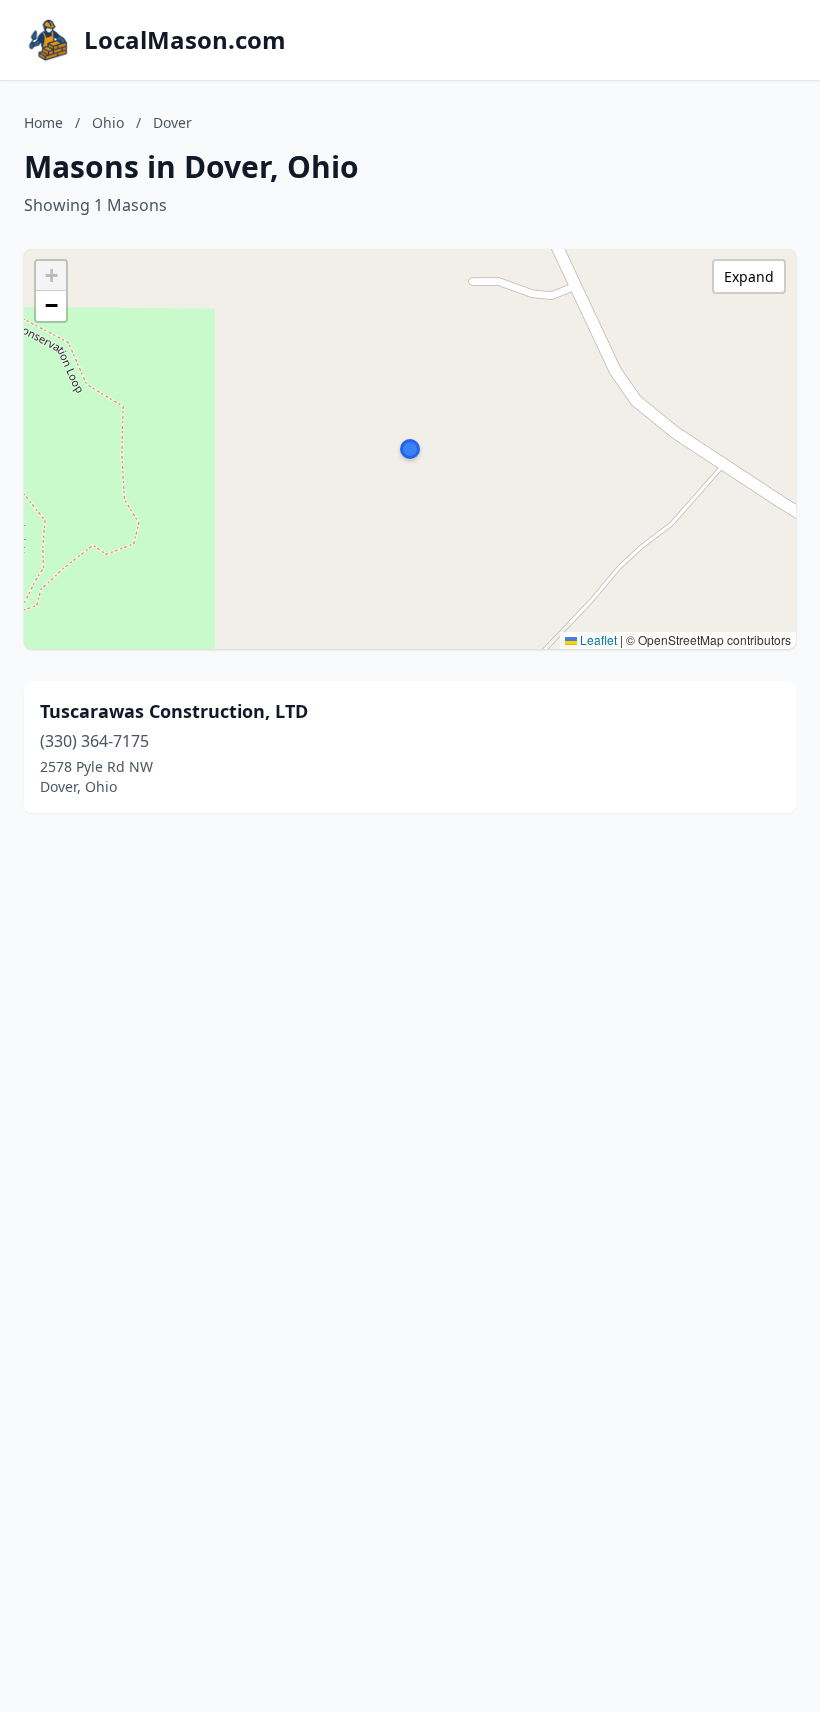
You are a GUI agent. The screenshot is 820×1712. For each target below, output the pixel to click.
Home (43, 122)
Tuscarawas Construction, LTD (174, 711)
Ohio (108, 122)
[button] (410, 449)
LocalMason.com (185, 40)
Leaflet (597, 639)
